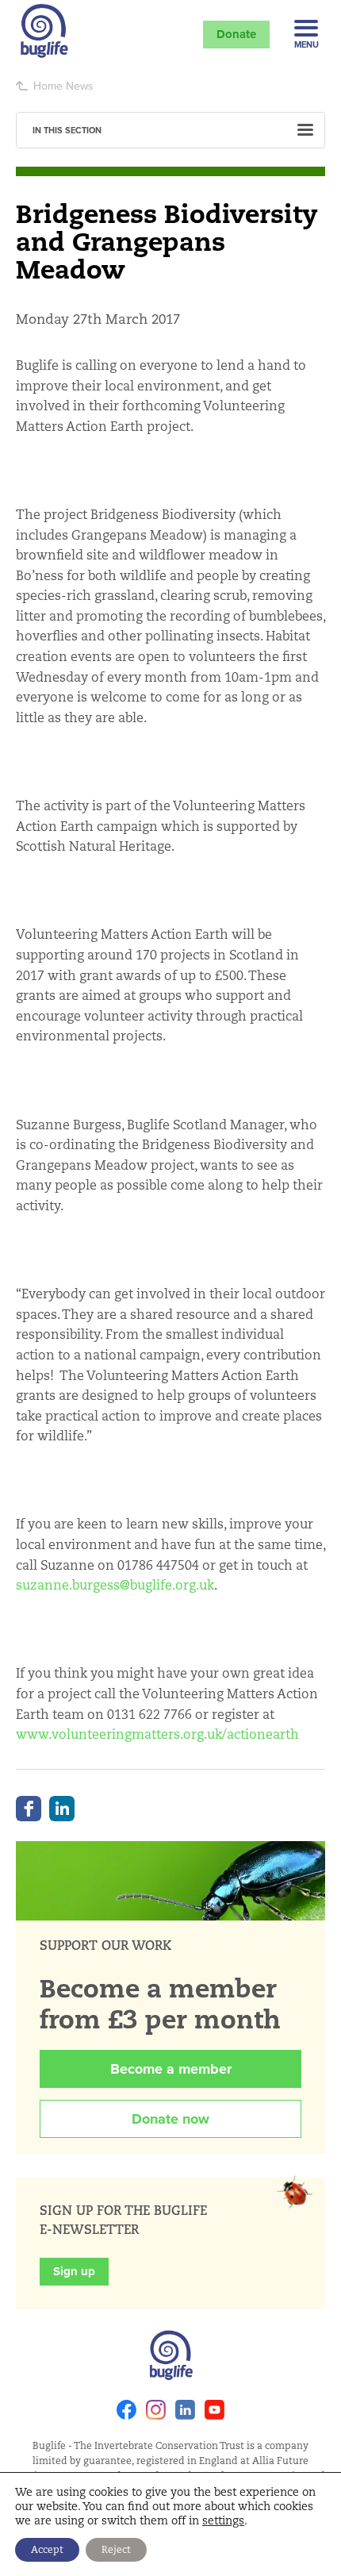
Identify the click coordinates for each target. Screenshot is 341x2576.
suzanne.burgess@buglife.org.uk (115, 1585)
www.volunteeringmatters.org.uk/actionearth (157, 1734)
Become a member (171, 2069)
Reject (116, 2549)
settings (223, 2520)
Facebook (29, 1809)
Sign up (74, 2271)
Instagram (156, 2410)
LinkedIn (62, 1809)
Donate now (170, 2119)
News (80, 86)
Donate (236, 34)
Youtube (215, 2410)
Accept (47, 2549)
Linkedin (185, 2410)
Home (48, 86)
